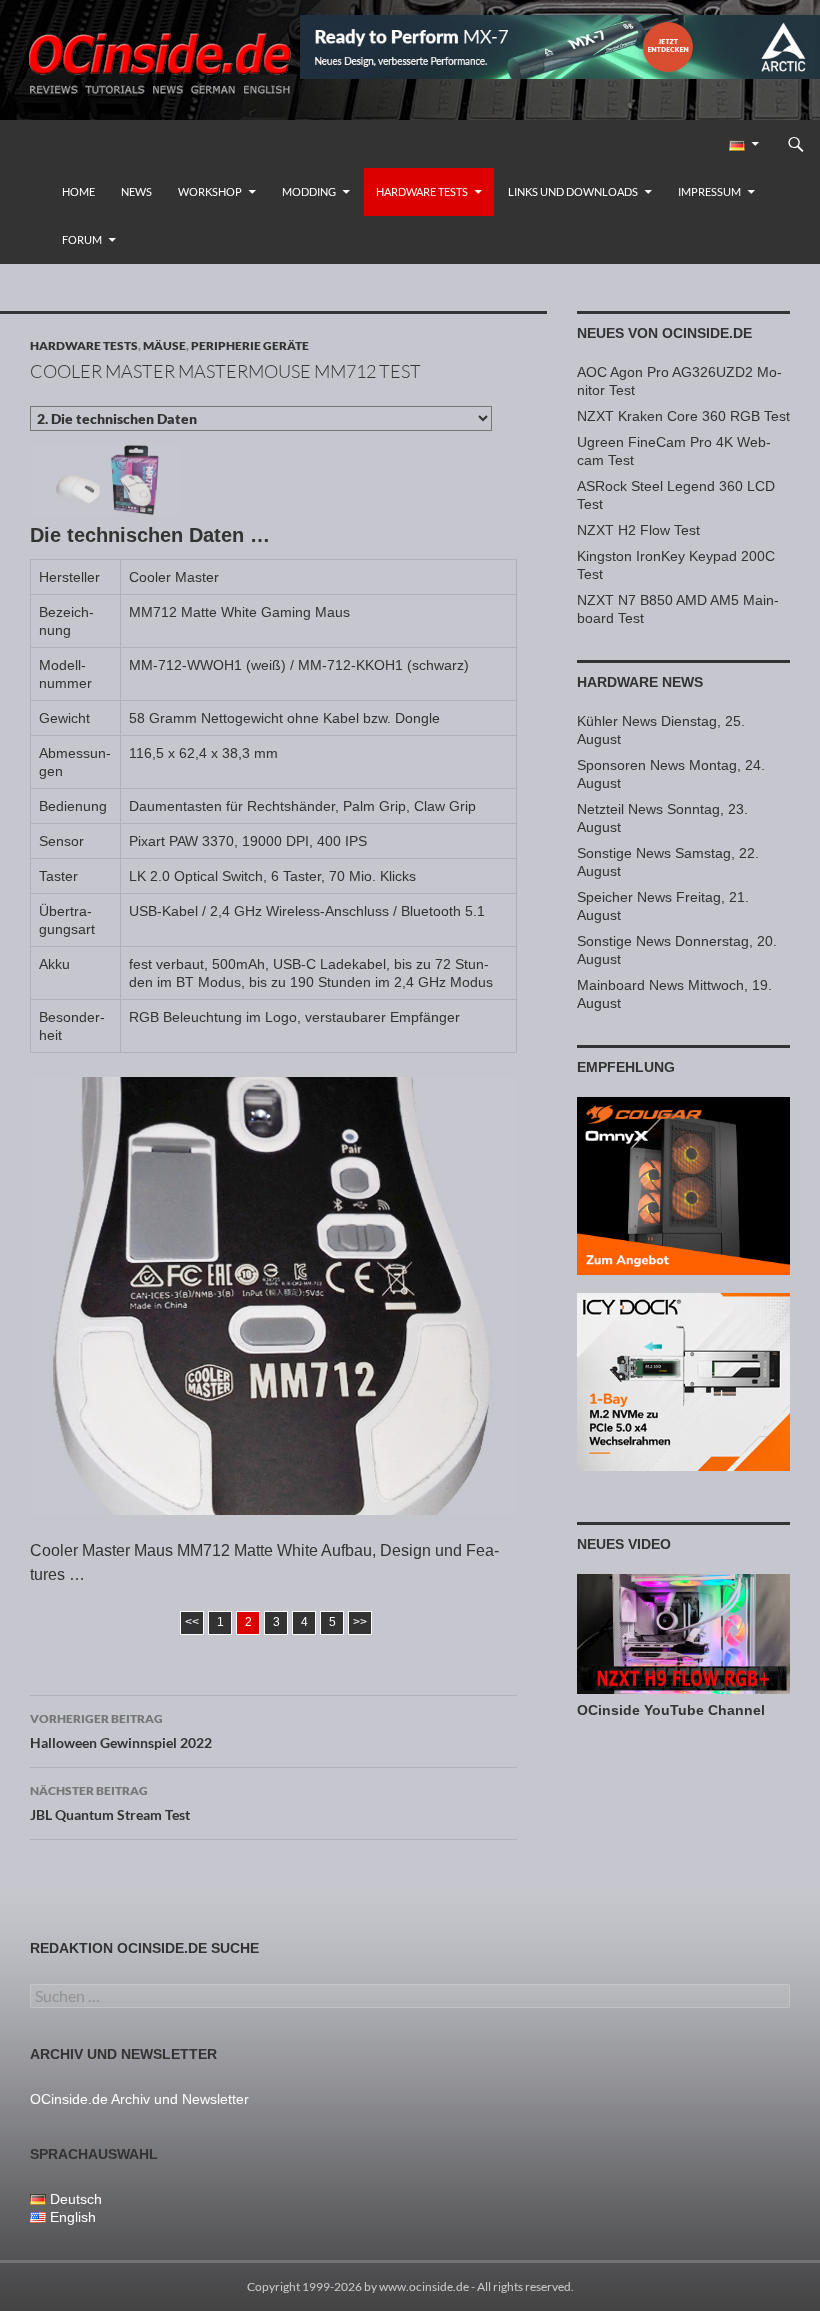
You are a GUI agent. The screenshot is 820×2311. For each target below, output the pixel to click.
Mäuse (164, 345)
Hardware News (640, 682)
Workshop (210, 191)
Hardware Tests (422, 191)
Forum (82, 239)
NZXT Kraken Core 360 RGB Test (683, 416)
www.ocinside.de (424, 2286)
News (136, 191)
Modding (309, 191)
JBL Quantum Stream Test (110, 1803)
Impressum (709, 191)
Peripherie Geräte (250, 345)
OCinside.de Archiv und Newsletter (139, 2099)
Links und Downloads (573, 191)
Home (78, 191)
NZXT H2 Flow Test (638, 530)
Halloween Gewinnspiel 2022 (121, 1731)
